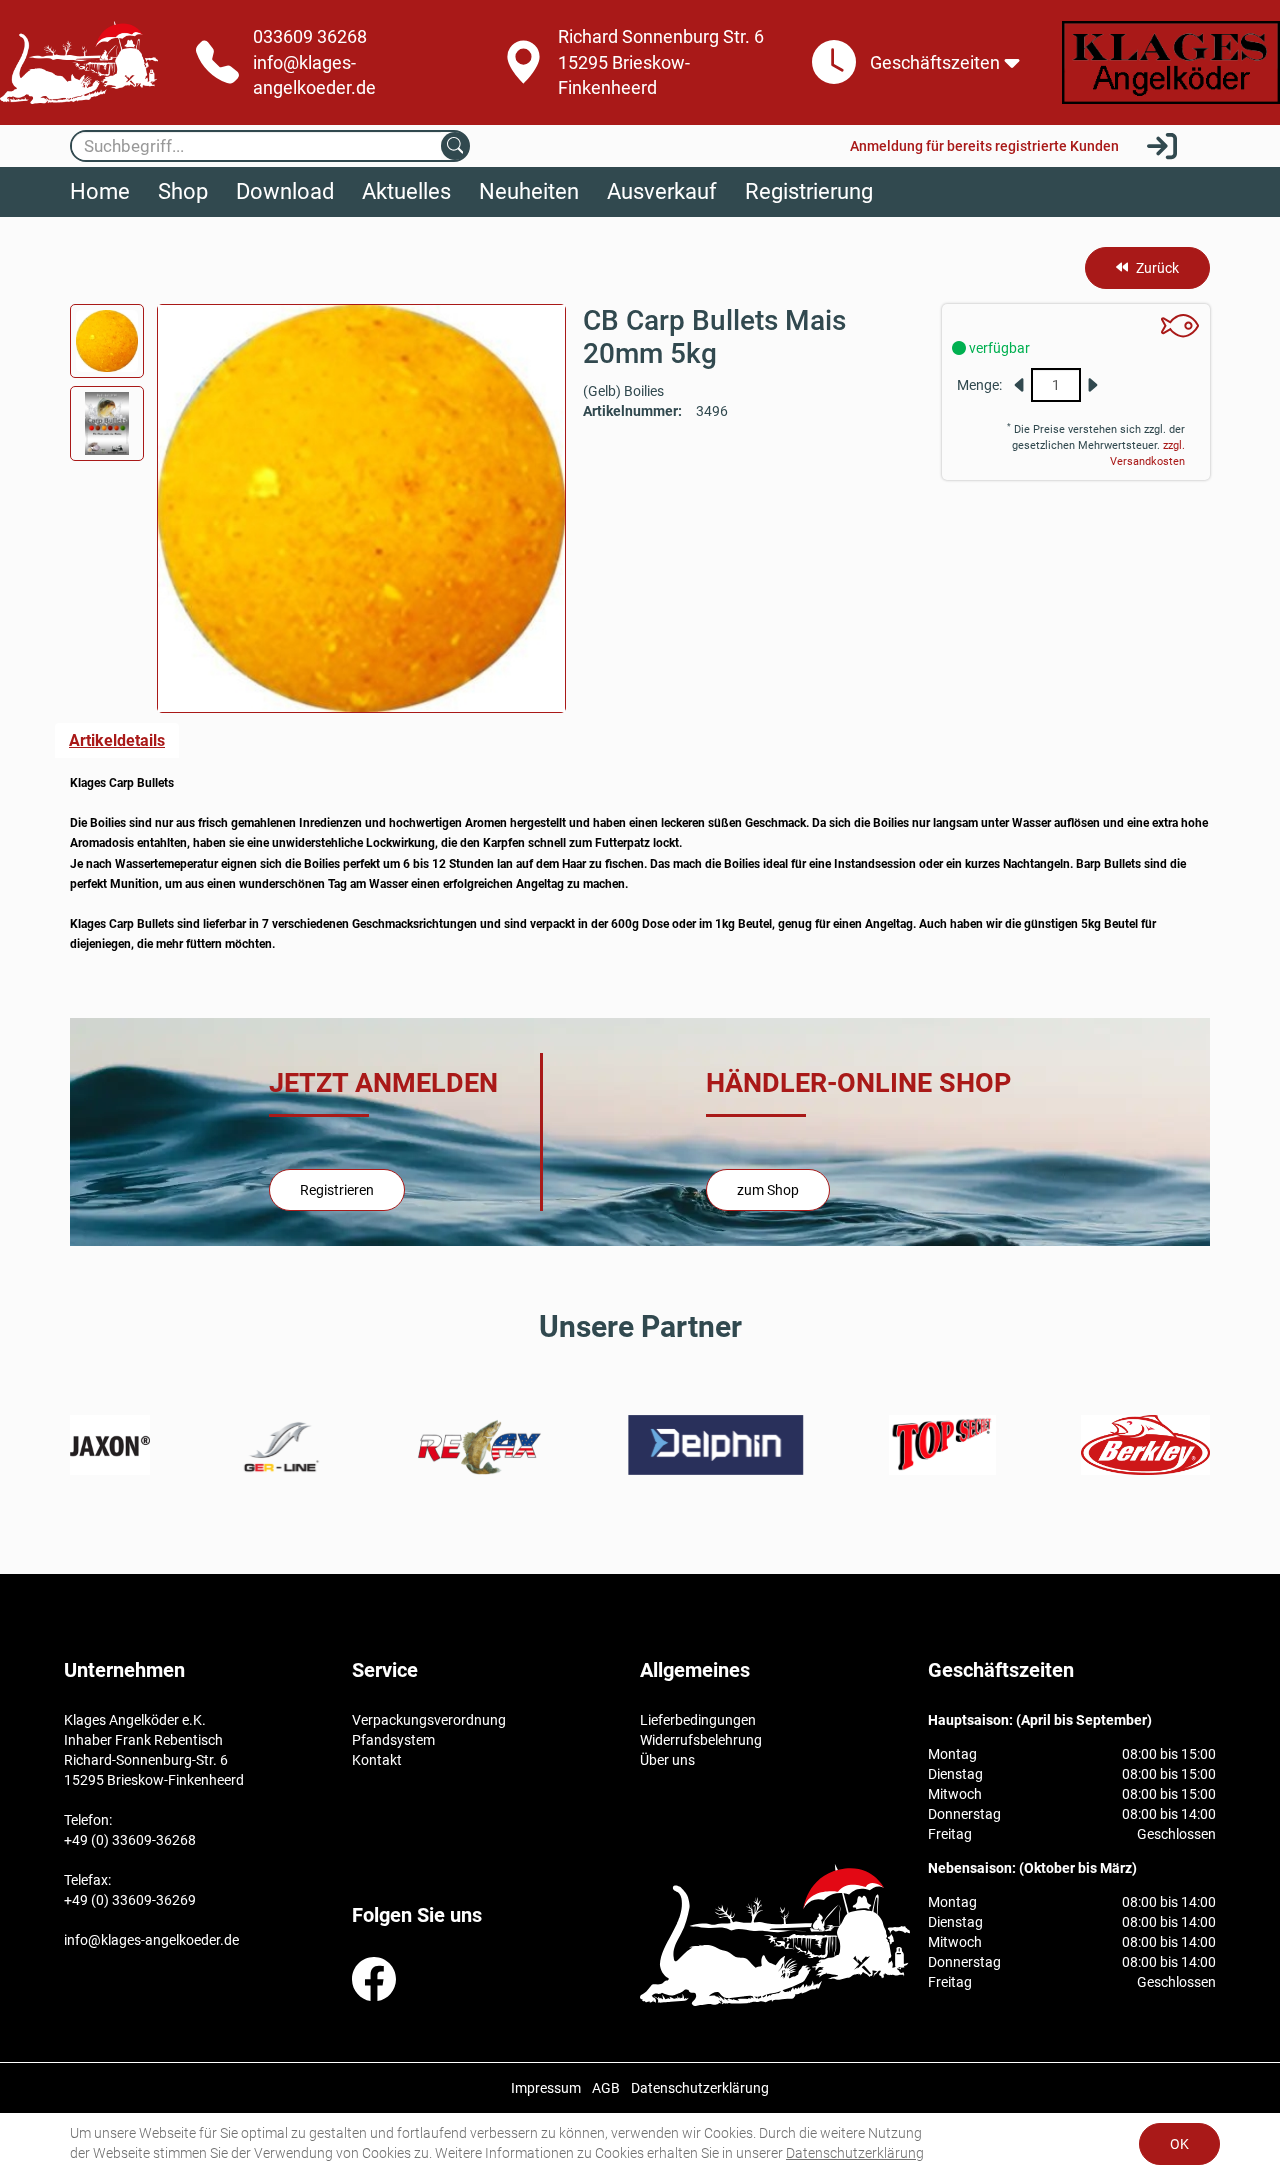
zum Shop (768, 1190)
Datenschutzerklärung (855, 2153)
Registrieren (337, 1190)
